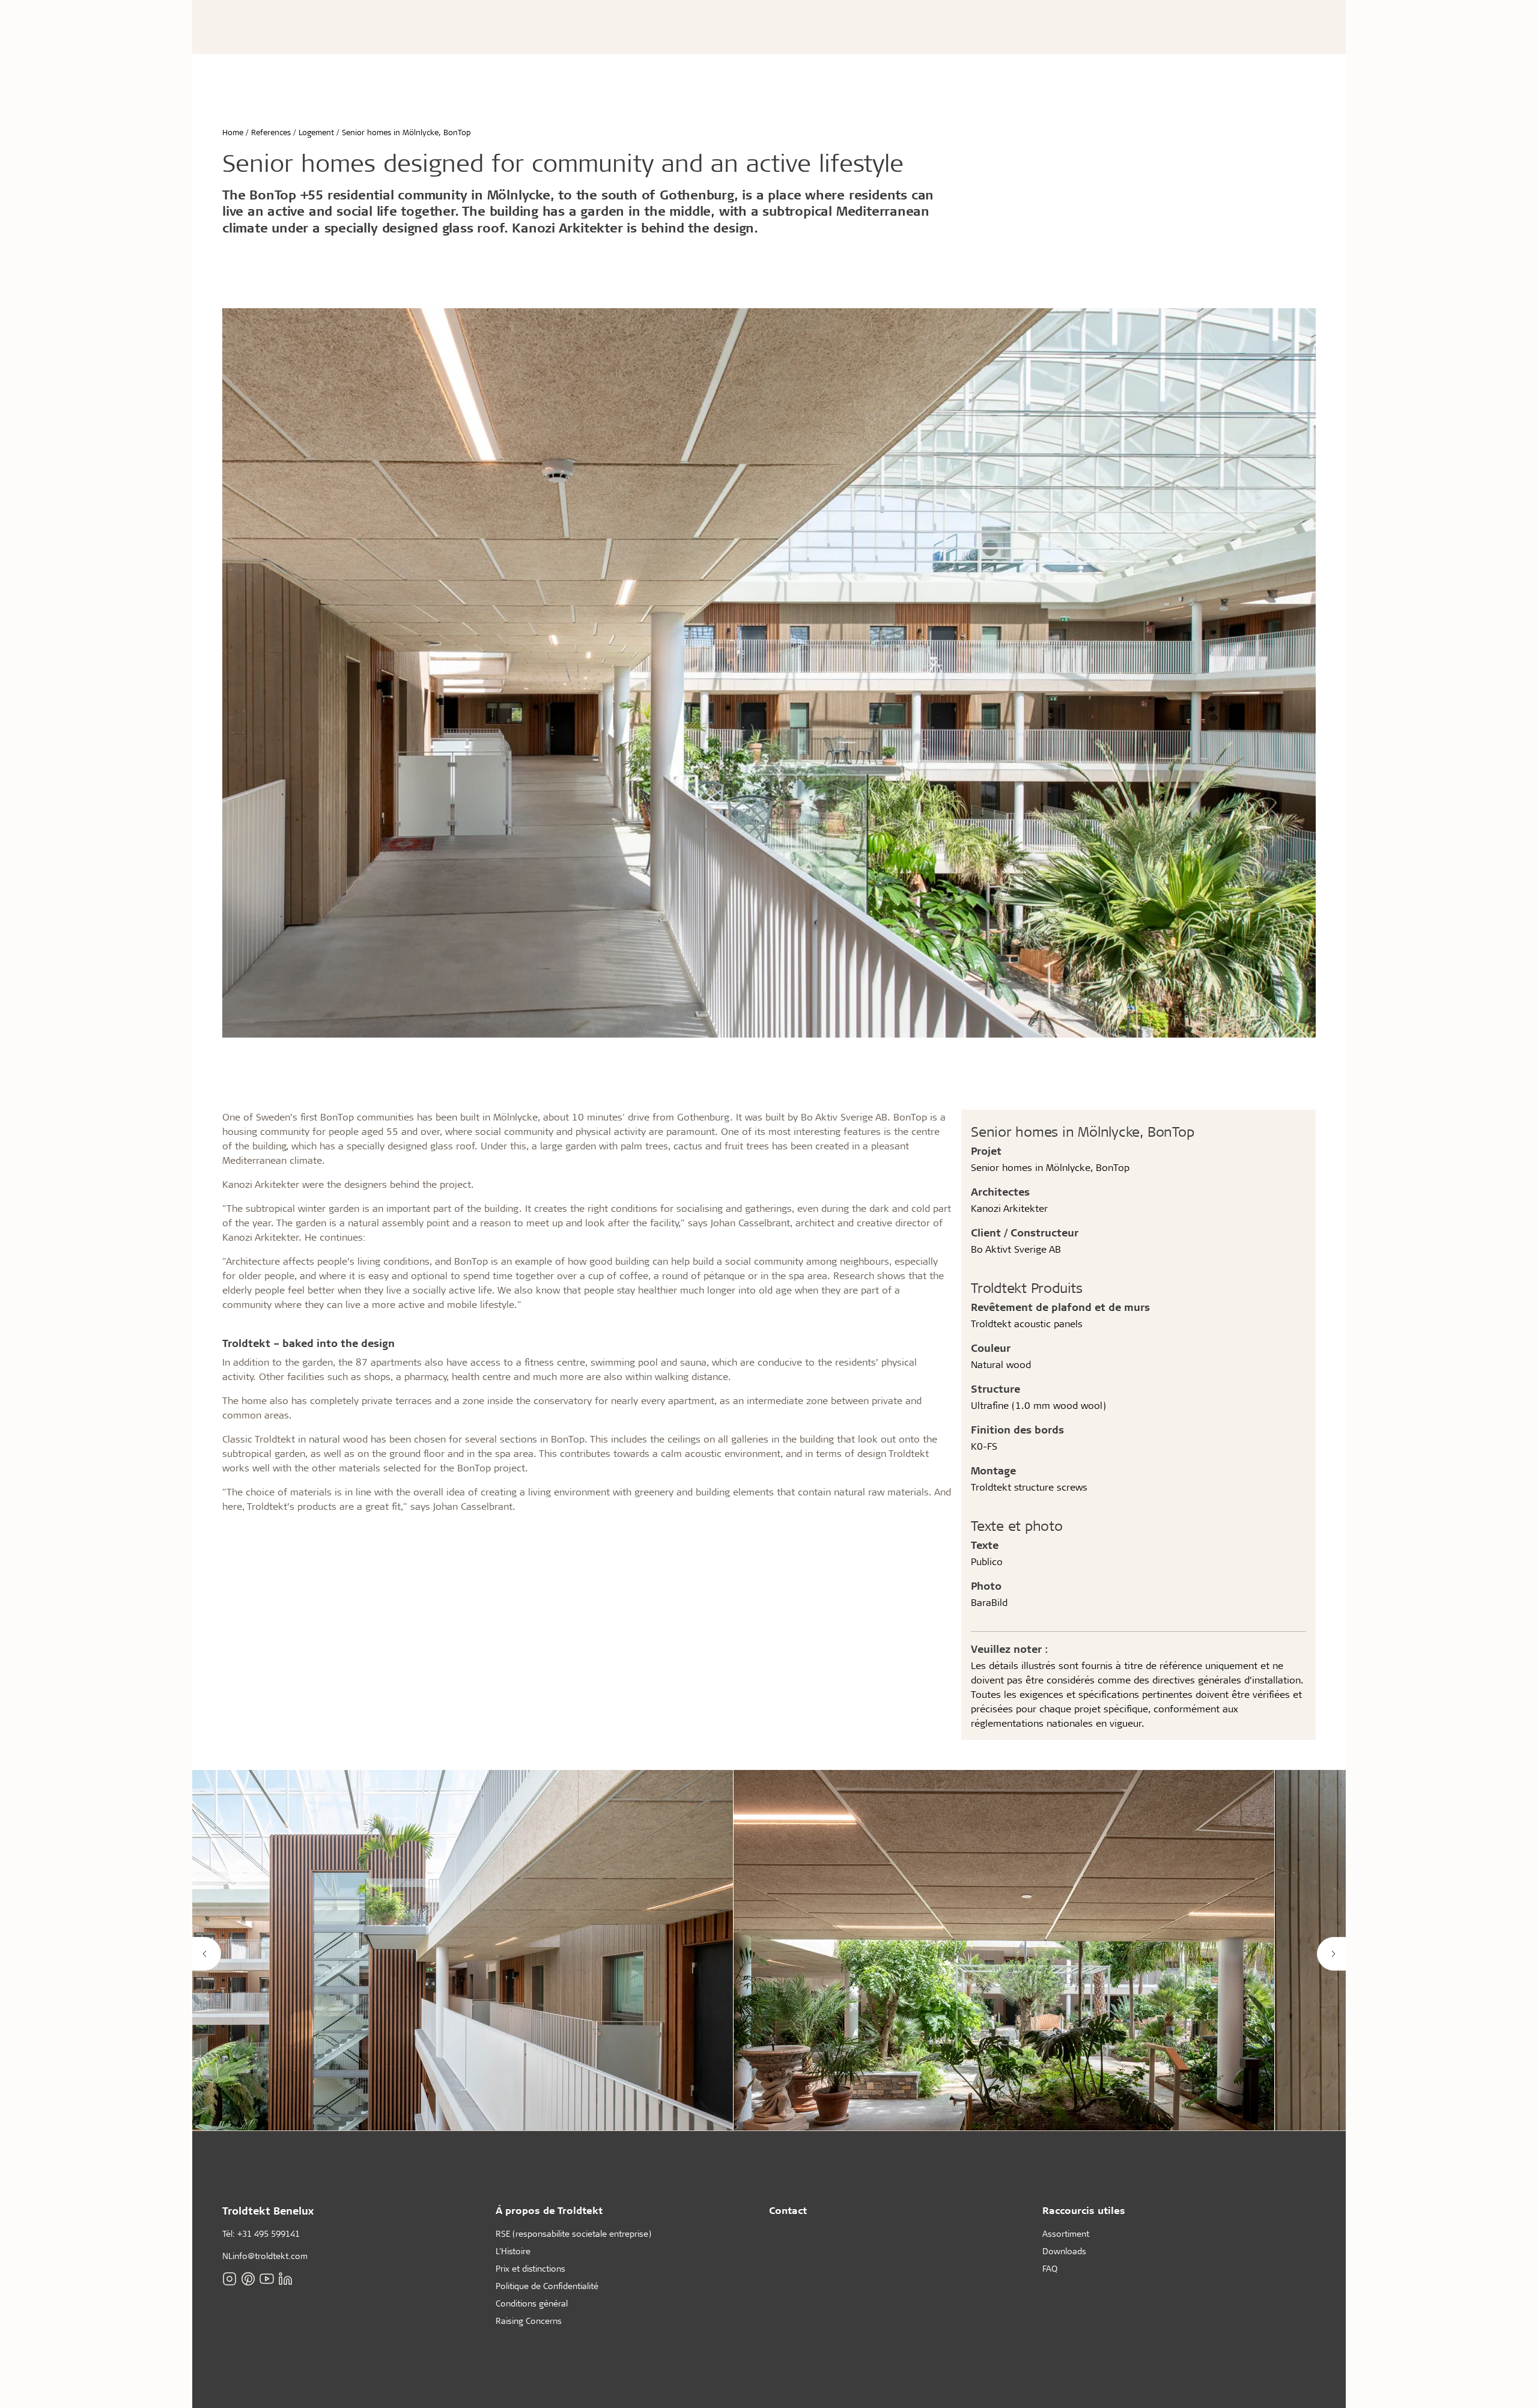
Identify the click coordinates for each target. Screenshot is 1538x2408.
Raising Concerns (529, 2321)
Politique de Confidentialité (547, 2286)
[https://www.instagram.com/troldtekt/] (229, 2279)
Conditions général (532, 2303)
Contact (788, 2210)
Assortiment (1066, 2233)
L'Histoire (513, 2251)
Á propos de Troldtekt (549, 2210)
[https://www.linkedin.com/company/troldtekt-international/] (285, 2279)
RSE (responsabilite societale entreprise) (573, 2233)
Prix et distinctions (530, 2268)
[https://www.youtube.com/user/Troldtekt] (267, 2279)
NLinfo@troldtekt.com (265, 2256)
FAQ (1050, 2268)
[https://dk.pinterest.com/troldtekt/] (248, 2279)
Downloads (1064, 2251)
